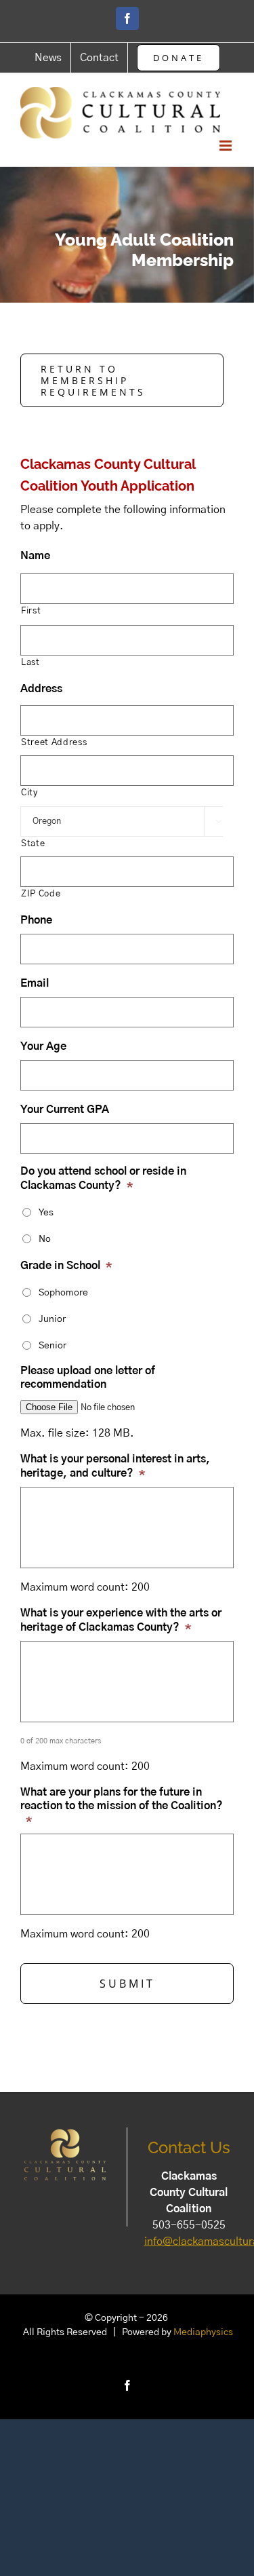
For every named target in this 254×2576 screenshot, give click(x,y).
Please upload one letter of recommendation (88, 1378)
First (31, 611)
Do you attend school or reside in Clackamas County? (103, 1178)
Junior (52, 1319)
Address (41, 689)
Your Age (43, 1046)
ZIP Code (41, 894)
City (29, 793)
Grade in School (66, 1266)
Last (30, 663)
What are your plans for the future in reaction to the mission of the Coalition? (122, 1806)
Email (35, 983)
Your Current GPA (65, 1110)
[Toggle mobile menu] (227, 146)
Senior (52, 1346)
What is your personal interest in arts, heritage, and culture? (115, 1466)
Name (35, 556)
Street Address (54, 743)
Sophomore (63, 1293)
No (45, 1239)
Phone (36, 920)
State (33, 844)
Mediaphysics (203, 2332)
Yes (46, 1213)
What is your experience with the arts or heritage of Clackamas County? (121, 1620)
